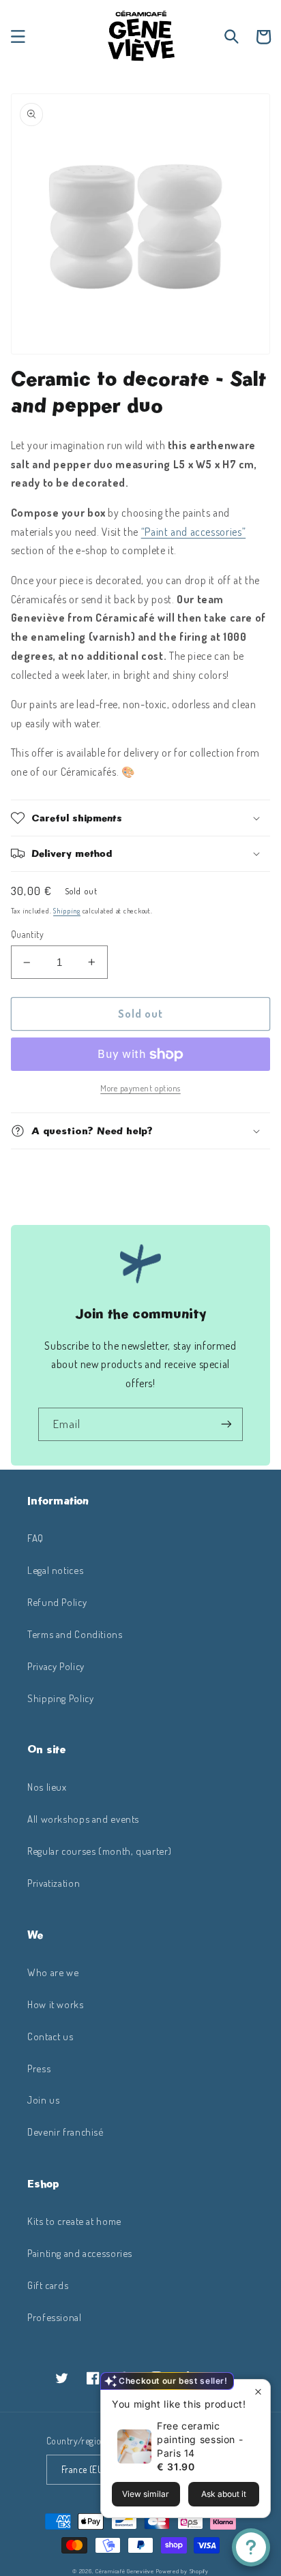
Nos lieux (47, 1787)
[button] (18, 37)
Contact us (50, 2036)
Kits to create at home (74, 2221)
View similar (146, 2494)
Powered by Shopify (182, 2571)
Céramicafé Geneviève (125, 2571)
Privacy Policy (56, 1666)
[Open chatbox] (251, 2547)
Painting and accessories (80, 2253)
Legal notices (55, 1570)
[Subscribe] (226, 1424)
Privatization (54, 1883)
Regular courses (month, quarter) (99, 1851)
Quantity (27, 934)
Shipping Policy (60, 1698)
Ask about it (224, 2494)
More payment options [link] (140, 1088)
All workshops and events (83, 1819)
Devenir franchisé (65, 2132)
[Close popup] (258, 2392)
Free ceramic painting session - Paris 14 (200, 2439)
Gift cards (48, 2285)
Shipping (67, 910)
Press (39, 2068)
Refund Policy (57, 1602)
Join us (43, 2100)
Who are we (53, 1972)
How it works (56, 2004)
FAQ (35, 1538)
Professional (55, 2317)
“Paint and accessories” (194, 532)
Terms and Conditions (75, 1634)
